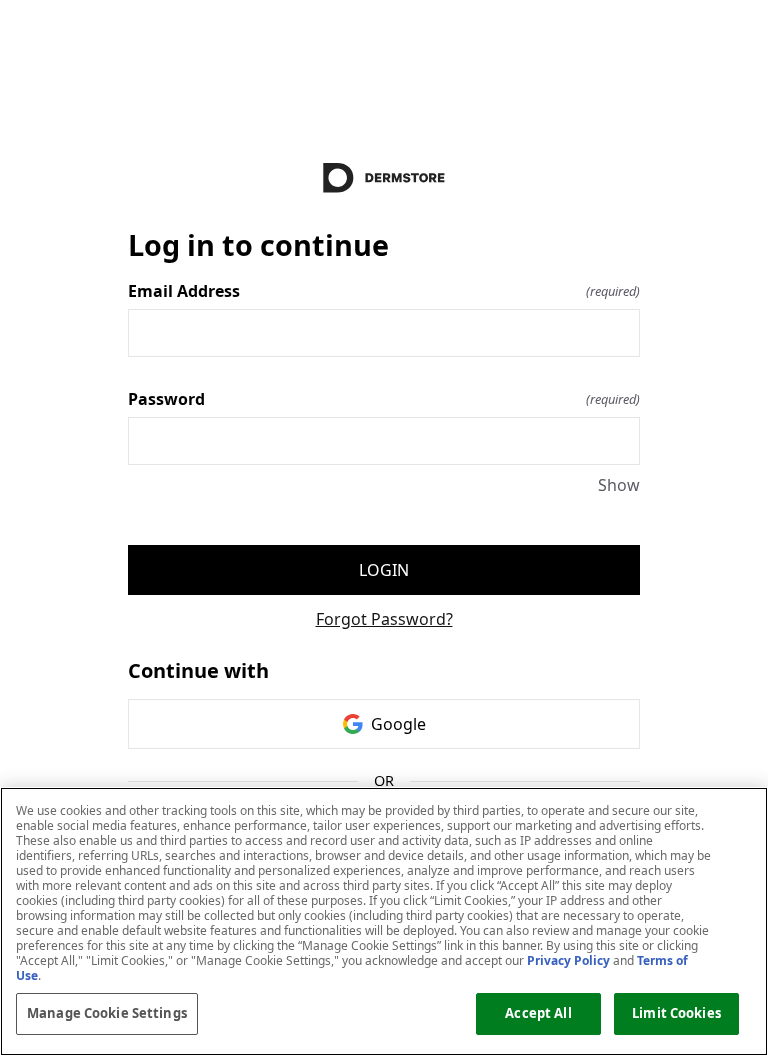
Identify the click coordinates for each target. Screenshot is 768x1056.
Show (619, 485)
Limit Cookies (676, 1013)
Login (384, 570)
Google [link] (398, 724)
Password (384, 399)
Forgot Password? (384, 619)
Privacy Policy (568, 960)
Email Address (384, 291)
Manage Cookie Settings (107, 1013)
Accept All (538, 1013)
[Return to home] (384, 178)
